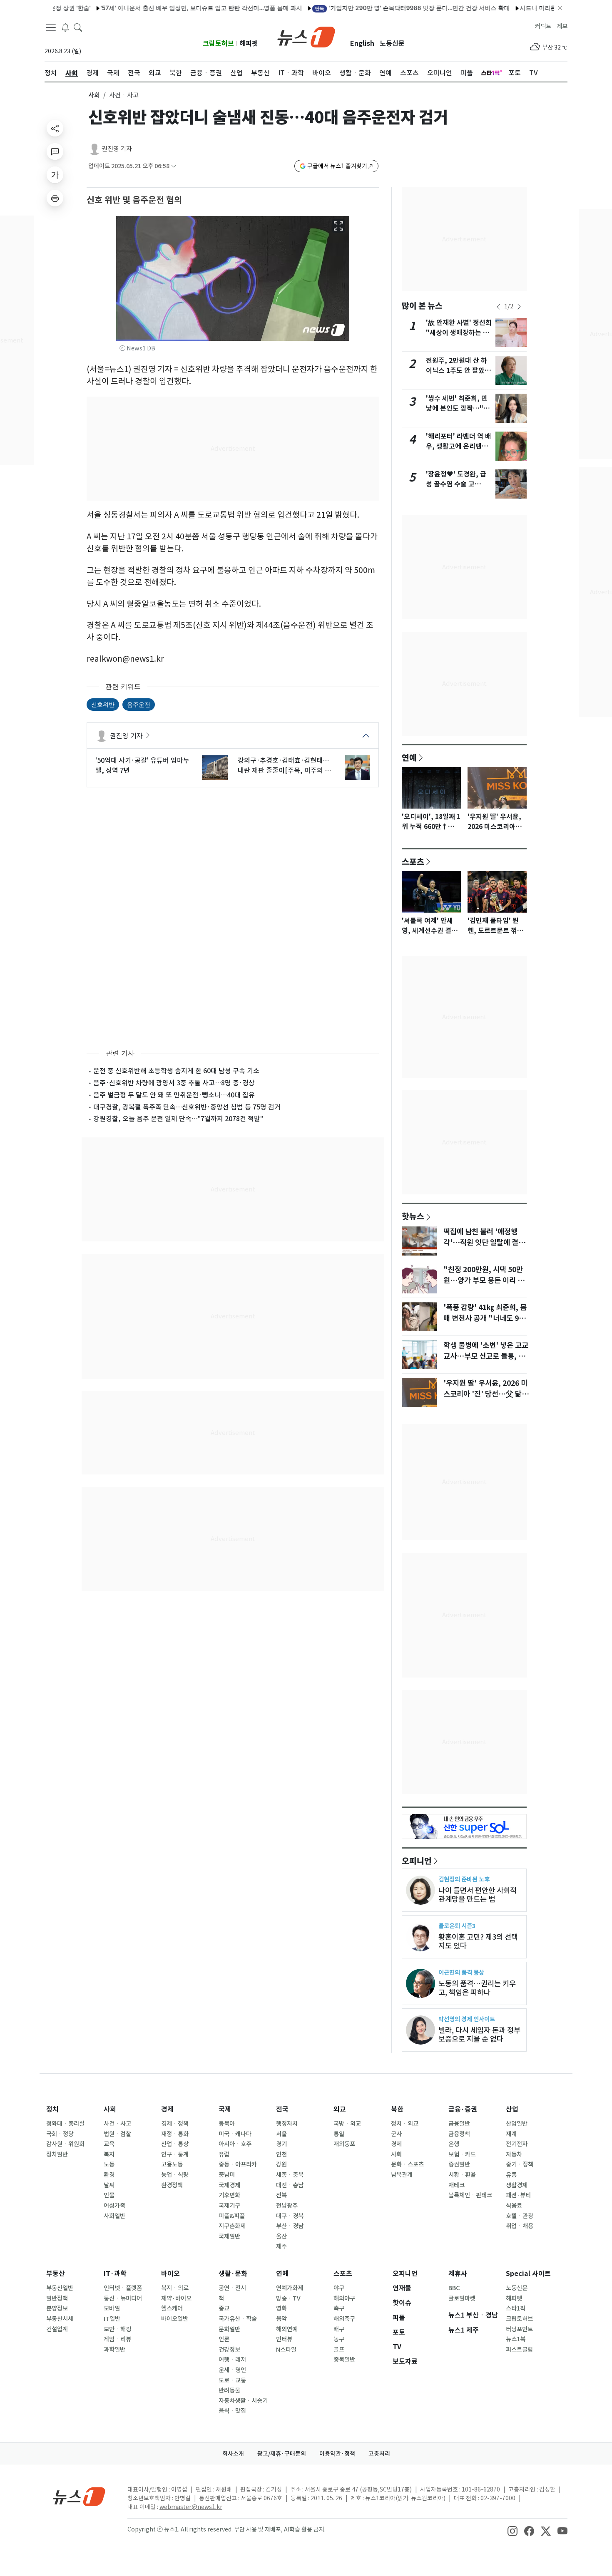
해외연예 (287, 2329)
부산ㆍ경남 (290, 2226)
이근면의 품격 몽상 (461, 1972)
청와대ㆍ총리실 (65, 2124)
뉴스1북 (516, 2339)
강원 (281, 2164)
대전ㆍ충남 (290, 2185)
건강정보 (229, 2350)
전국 (282, 2109)
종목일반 (344, 2360)
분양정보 (57, 2308)
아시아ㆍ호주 (235, 2144)
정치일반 (57, 2154)
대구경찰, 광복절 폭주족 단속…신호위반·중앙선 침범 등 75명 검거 (187, 1107)
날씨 (109, 2185)
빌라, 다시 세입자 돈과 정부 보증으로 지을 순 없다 (479, 2035)
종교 (224, 2308)
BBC (454, 2288)
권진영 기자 (117, 149)
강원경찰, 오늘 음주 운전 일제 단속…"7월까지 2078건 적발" (178, 1119)
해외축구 (344, 2319)
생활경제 (517, 2185)
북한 (397, 2109)
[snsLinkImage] (512, 2530)
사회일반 (114, 2216)
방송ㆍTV (288, 2298)
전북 (281, 2195)
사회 (94, 95)
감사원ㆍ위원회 (65, 2144)
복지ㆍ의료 (175, 2288)
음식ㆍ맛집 (232, 2411)
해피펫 (249, 43)
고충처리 (379, 2454)
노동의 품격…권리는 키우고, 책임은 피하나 (477, 1988)
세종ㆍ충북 (290, 2175)
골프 (339, 2350)
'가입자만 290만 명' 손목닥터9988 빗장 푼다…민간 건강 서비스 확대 (367, 8)
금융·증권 (463, 2109)
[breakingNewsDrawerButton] (65, 27)
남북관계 (402, 2175)
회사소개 (233, 2454)
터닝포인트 (519, 2329)
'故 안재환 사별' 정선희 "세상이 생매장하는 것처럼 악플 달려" (459, 333)
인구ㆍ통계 (175, 2154)
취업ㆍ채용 (520, 2226)
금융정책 (459, 2134)
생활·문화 (233, 2274)
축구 (339, 2308)
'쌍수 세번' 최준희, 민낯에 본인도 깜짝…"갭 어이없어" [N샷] (458, 408)
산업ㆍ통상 (175, 2144)
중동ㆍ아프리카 (238, 2164)
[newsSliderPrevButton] (498, 307)
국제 (225, 2109)
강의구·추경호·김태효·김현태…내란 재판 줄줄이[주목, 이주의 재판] (284, 766)
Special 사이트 (528, 2274)
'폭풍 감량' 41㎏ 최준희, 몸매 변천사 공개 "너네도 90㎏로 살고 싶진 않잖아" (485, 1318)
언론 (224, 2339)
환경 (109, 2175)
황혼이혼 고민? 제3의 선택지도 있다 (478, 1941)
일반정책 (57, 2298)
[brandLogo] (306, 36)
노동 (109, 2164)
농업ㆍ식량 (175, 2175)
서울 (281, 2134)
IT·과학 (115, 2274)
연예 (409, 757)
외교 (340, 2109)
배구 (339, 2329)
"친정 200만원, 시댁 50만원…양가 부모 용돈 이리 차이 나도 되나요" (484, 1281)
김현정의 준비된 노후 (464, 1879)
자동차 (514, 2154)
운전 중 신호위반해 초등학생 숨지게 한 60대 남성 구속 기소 (176, 1071)
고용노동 (172, 2164)
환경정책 (172, 2185)
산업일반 (517, 2124)
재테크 (457, 2185)
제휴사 (458, 2274)
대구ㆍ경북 (290, 2216)
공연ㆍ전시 (232, 2288)
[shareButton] (55, 128)
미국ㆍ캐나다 (235, 2134)
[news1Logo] (79, 2496)
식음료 (514, 2206)
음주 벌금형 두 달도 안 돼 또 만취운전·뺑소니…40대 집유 (174, 1095)
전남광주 (287, 2206)
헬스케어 (172, 2308)
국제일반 (229, 2236)
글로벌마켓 (462, 2298)
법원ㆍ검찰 (117, 2134)
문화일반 (229, 2329)
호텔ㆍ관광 (520, 2216)
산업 (512, 2109)
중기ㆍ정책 (520, 2164)
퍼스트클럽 (519, 2350)
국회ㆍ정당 (60, 2134)
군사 (396, 2134)
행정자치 (287, 2124)
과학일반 (114, 2350)
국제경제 (229, 2185)
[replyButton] (55, 151)
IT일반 (112, 2319)
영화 (281, 2308)
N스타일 (286, 2350)
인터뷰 (284, 2339)
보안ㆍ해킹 (117, 2329)
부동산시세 (60, 2319)
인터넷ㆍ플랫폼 (123, 2288)
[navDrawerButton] (51, 27)
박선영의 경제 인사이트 (467, 2019)
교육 (109, 2144)
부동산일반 (60, 2288)
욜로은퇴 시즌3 (457, 1926)
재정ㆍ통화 (175, 2134)
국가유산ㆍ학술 (238, 2319)
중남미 (227, 2175)
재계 (511, 2134)
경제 (167, 2109)
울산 (281, 2236)
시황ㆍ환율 (462, 2175)
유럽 (224, 2154)
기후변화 (229, 2195)
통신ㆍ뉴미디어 (123, 2298)
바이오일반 (175, 2319)
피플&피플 (232, 2216)
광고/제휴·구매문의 (282, 2454)
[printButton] (55, 198)
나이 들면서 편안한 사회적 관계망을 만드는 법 (478, 1895)
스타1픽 (516, 2308)
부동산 (56, 2274)
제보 (562, 26)
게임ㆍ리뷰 (117, 2339)
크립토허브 (218, 43)
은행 (454, 2144)
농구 (339, 2339)
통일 (339, 2134)
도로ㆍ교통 (232, 2380)
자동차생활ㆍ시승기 (243, 2401)
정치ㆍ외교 (405, 2124)
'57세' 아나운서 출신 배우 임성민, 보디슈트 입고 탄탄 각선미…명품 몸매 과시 (156, 8)
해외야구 (344, 2298)
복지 (109, 2154)
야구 (339, 2288)
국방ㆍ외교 (347, 2124)
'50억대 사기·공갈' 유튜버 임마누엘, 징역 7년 (142, 765)
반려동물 (229, 2390)
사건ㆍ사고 (117, 2124)
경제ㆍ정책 (175, 2124)
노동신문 (392, 43)
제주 (281, 2246)
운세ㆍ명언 (232, 2370)
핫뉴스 (413, 1216)
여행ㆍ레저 (232, 2360)
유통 (511, 2175)
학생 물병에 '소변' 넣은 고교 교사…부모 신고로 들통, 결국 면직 (486, 1356)
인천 (281, 2154)
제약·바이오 (176, 2298)
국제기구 (229, 2206)
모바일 (112, 2308)
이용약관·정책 (337, 2454)
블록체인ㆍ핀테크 (470, 2195)
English (362, 43)
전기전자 (517, 2144)
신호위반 (103, 704)
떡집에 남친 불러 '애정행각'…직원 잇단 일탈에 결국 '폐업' (484, 1243)
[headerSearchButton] (78, 27)
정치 (52, 2109)
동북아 (227, 2124)
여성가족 (114, 2206)
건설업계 (57, 2329)
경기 (281, 2144)
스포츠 (413, 861)
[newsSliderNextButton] (519, 307)
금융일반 (459, 2124)
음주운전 (139, 704)
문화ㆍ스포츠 (407, 2164)
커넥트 (543, 26)
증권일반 (459, 2164)
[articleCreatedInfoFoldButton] (174, 166)
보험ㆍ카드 (462, 2154)
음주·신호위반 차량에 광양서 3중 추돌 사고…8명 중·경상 (174, 1083)
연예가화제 (290, 2288)
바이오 (170, 2274)
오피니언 (417, 1861)
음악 (281, 2319)
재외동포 (344, 2144)
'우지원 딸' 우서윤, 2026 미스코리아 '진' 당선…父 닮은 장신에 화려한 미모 (486, 1394)
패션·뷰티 (518, 2195)
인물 (109, 2195)
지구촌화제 (232, 2226)
